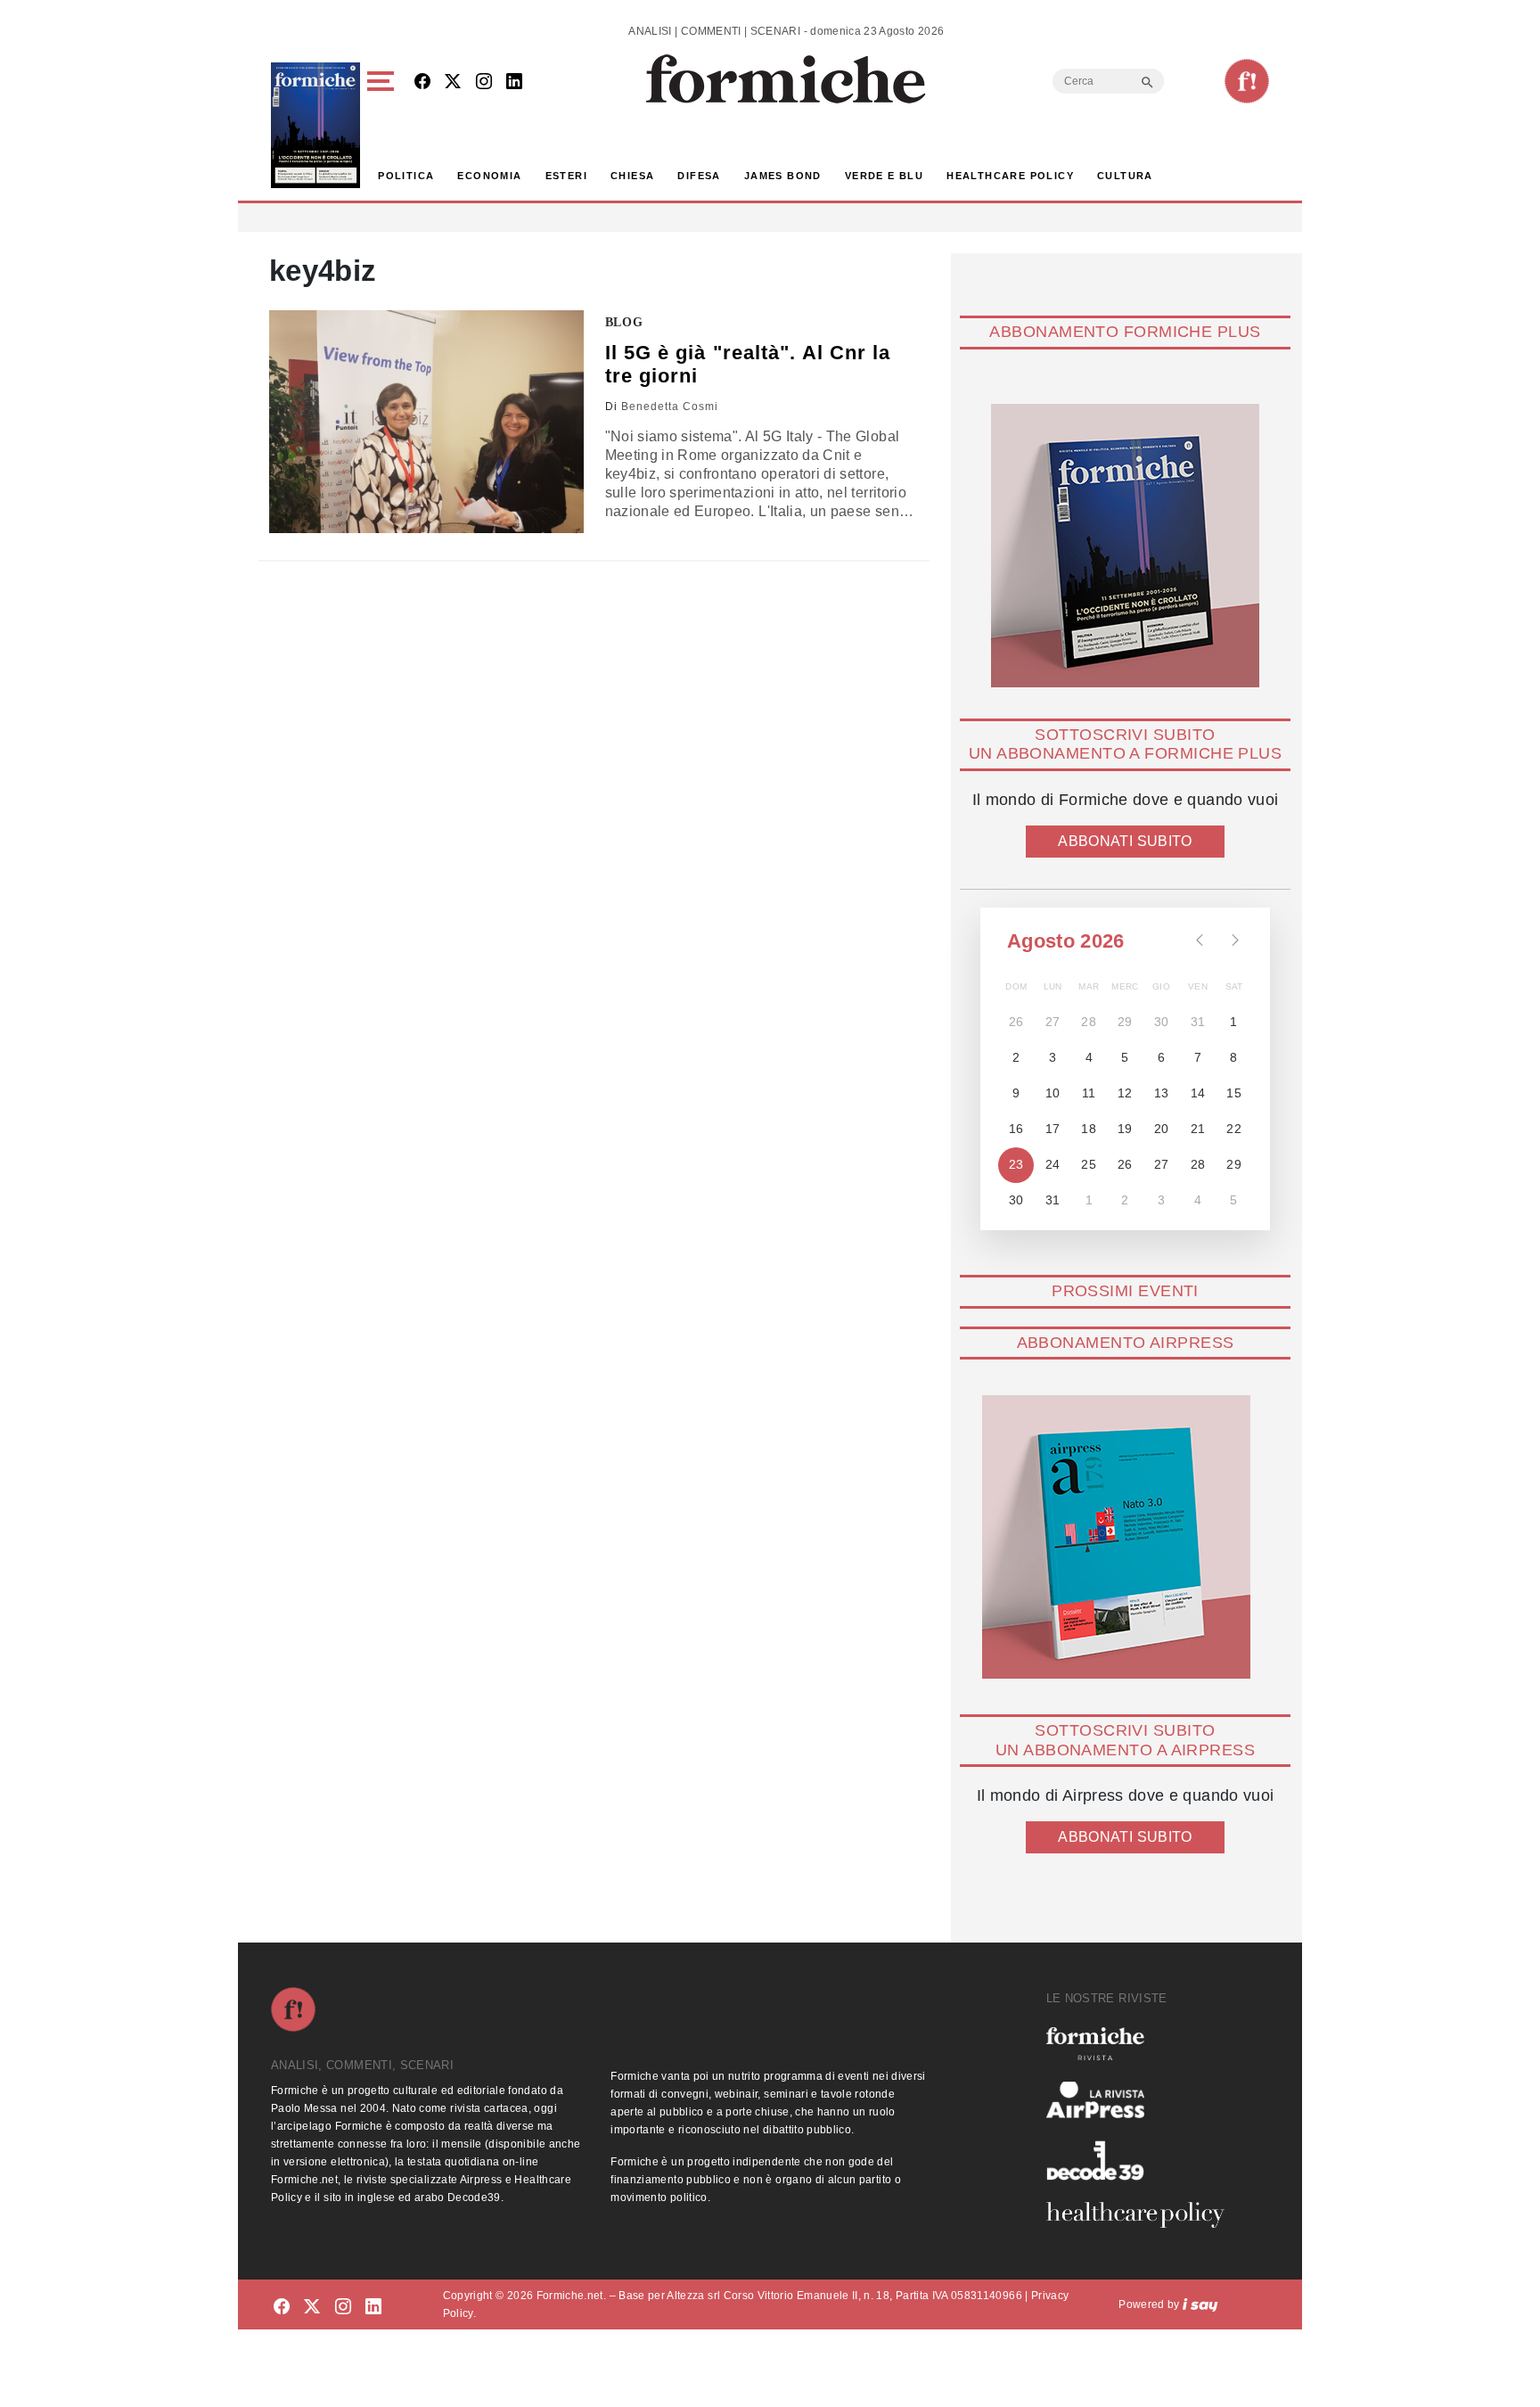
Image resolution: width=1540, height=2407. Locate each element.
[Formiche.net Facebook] (422, 82)
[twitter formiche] (312, 2308)
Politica (406, 176)
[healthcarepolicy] (1143, 2214)
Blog (624, 322)
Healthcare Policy (1010, 176)
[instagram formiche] (343, 2308)
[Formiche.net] (1247, 81)
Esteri (566, 176)
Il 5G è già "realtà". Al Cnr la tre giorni (748, 364)
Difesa (699, 176)
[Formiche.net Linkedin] (514, 82)
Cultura (1125, 176)
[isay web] (1200, 2304)
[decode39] (1143, 2160)
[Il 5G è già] (426, 422)
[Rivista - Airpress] (1143, 2100)
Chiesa (632, 176)
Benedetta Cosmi (670, 407)
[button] (384, 125)
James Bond (783, 176)
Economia (489, 176)
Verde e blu (884, 176)
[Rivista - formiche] (1143, 2044)
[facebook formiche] (282, 2308)
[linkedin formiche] (373, 2308)
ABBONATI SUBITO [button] (1125, 841)
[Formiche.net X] (453, 82)
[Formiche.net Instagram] (484, 82)
